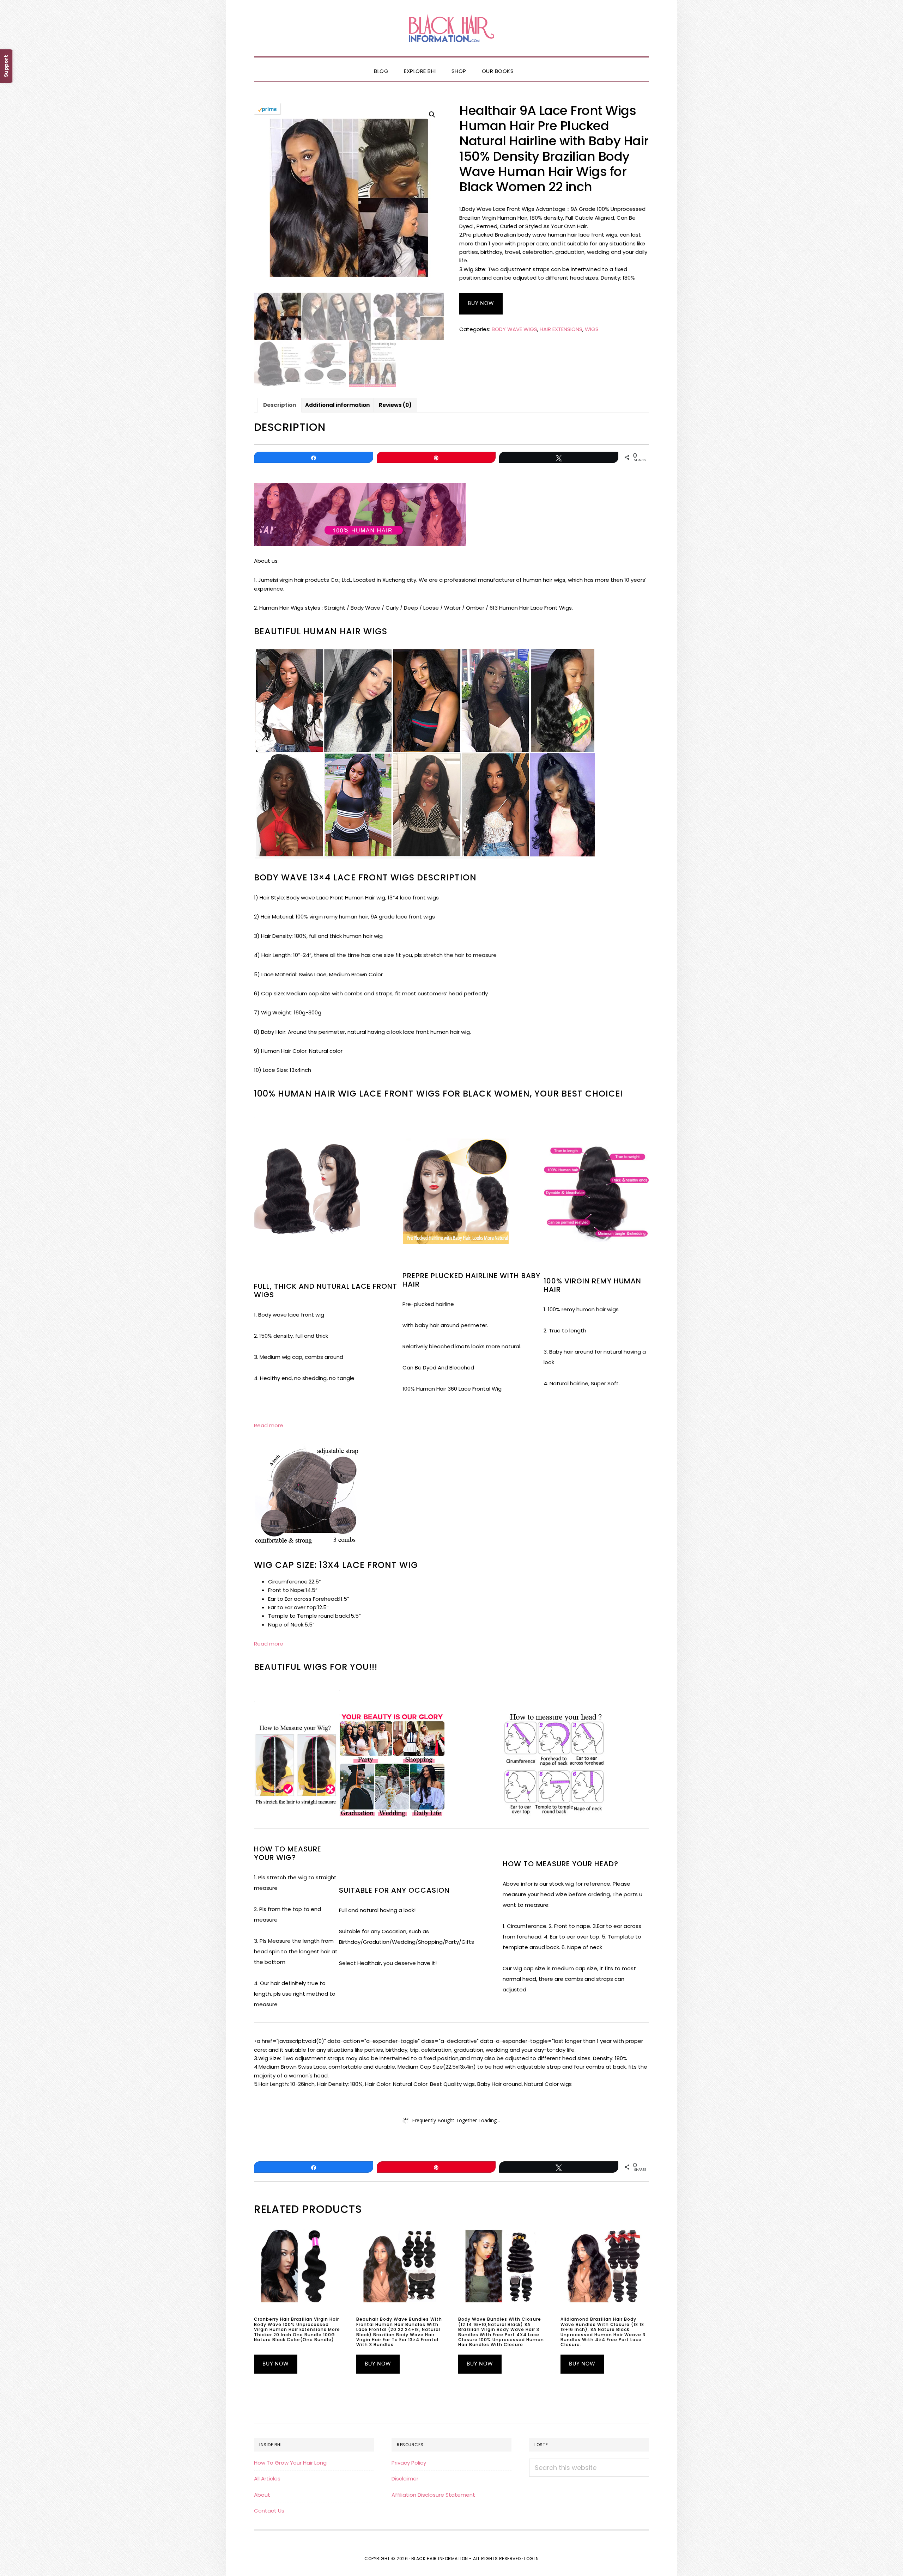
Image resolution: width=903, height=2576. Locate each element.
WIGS (592, 329)
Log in (531, 2559)
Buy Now (481, 304)
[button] (529, 65)
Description (280, 405)
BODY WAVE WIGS (514, 329)
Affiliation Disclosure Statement (433, 2495)
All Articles (267, 2479)
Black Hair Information (451, 28)
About (262, 2495)
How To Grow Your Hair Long (290, 2463)
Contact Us (269, 2511)
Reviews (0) (395, 405)
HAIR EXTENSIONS (561, 329)
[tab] (280, 405)
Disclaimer (405, 2479)
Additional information (337, 405)
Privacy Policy (409, 2463)
